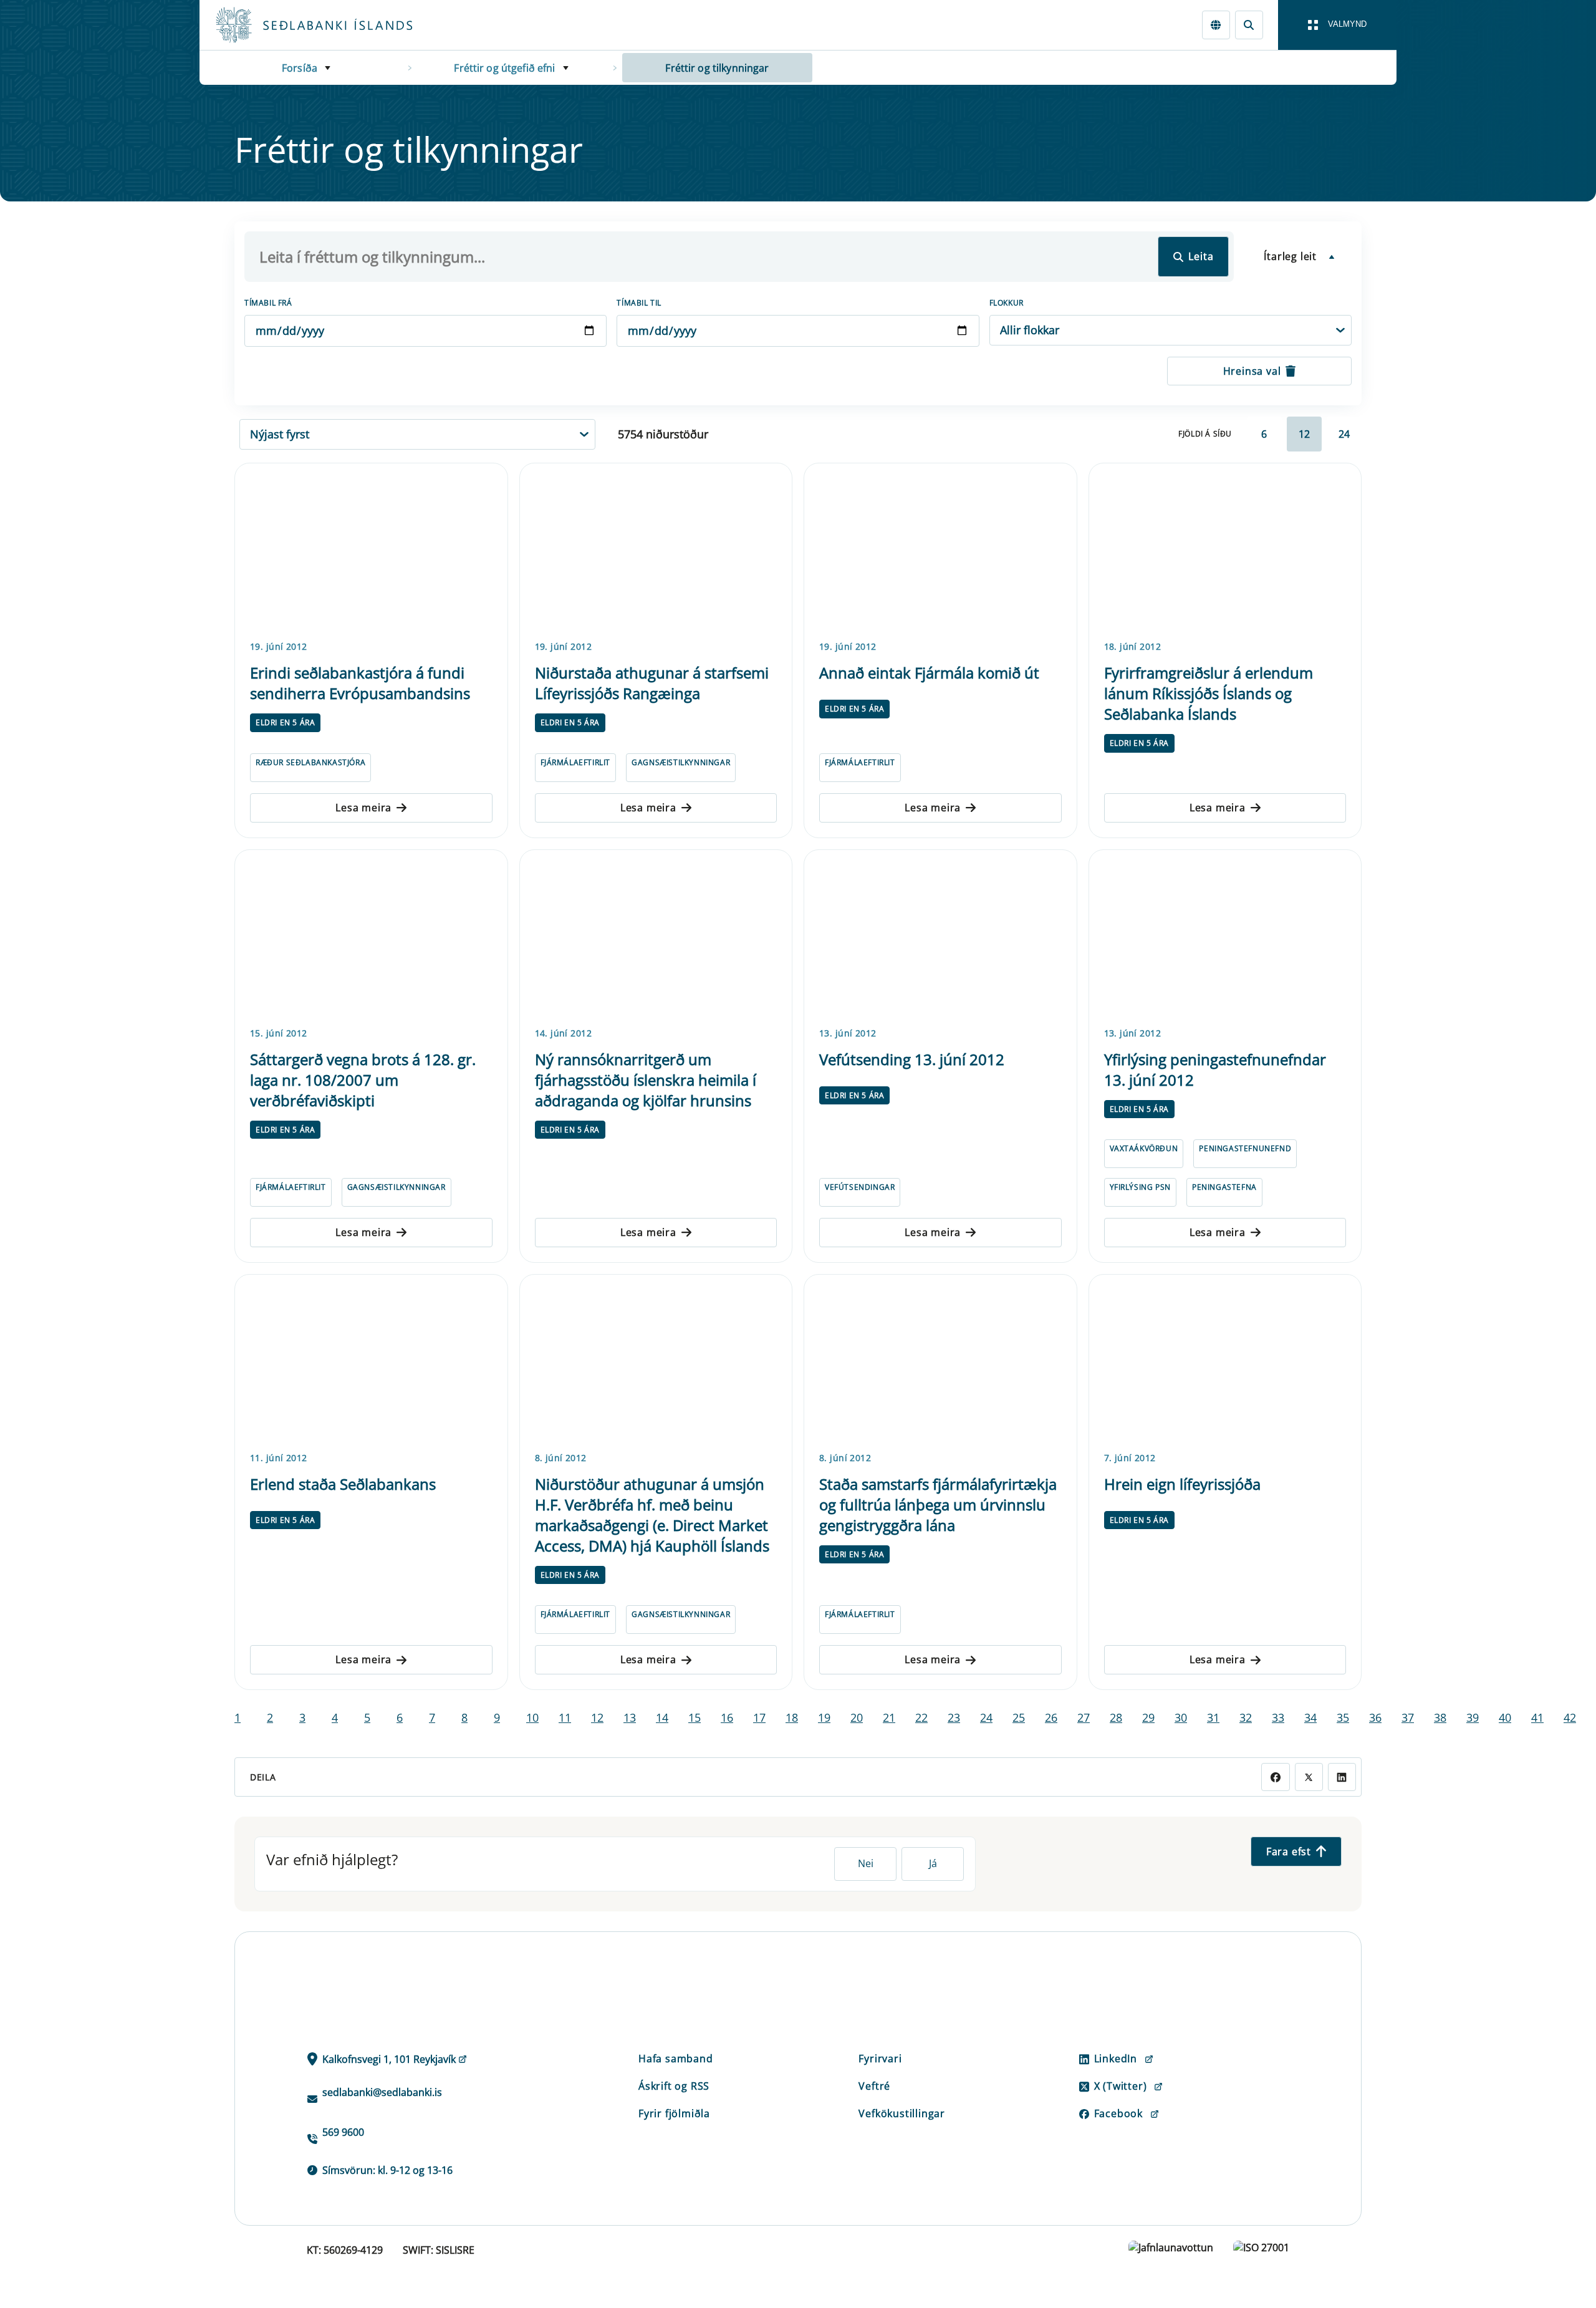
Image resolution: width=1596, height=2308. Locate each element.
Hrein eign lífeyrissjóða (1182, 1484)
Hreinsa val (1252, 371)
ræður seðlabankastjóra (310, 762)
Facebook (1118, 2113)
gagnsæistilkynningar (681, 762)
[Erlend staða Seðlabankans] (371, 1361)
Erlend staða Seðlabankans (343, 1484)
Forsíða (300, 68)
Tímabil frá (268, 303)
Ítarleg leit (1290, 256)
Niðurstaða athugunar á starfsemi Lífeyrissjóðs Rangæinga (652, 683)
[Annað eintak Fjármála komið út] (940, 549)
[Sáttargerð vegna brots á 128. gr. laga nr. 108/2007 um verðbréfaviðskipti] (371, 936)
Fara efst (1289, 1852)
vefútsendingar (860, 1187)
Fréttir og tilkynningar (717, 68)
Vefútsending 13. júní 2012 (912, 1059)
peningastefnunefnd (1245, 1148)
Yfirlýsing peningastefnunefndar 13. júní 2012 (1215, 1070)
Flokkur (1007, 303)
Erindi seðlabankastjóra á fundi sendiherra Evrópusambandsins (360, 683)
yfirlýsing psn (1140, 1187)
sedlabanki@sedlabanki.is (382, 2092)
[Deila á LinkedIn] (1342, 1777)
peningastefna (1224, 1187)
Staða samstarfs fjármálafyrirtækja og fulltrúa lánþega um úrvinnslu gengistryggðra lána (938, 1504)
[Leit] (1249, 25)
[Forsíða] (334, 25)
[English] (1216, 25)
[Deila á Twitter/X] (1309, 1777)
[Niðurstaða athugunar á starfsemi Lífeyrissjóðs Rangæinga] (656, 549)
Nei (866, 1863)
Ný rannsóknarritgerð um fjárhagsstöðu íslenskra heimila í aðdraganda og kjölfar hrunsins (646, 1080)
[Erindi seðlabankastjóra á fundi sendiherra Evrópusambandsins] (371, 549)
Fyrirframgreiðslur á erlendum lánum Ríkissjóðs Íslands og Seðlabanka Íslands (1209, 693)
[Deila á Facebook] (1275, 1777)
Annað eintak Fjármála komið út (929, 673)
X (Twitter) (1121, 2086)
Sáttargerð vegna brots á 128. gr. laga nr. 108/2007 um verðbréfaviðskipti (363, 1080)
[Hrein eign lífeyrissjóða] (1225, 1361)
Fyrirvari (880, 2059)
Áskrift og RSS (674, 2086)
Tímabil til (639, 303)
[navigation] (1337, 25)
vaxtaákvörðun (1144, 1148)
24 (1344, 434)
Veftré (874, 2086)
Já (933, 1863)
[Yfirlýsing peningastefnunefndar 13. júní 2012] (1225, 936)
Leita (1201, 256)
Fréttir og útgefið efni (504, 68)
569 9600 (343, 2132)
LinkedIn (1116, 2059)
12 (1304, 434)
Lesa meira (363, 808)
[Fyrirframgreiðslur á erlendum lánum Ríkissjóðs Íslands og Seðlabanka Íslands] (1225, 549)
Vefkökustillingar (902, 2113)
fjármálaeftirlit (576, 762)
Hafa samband (676, 2059)
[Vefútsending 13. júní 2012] (940, 936)
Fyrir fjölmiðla (674, 2113)
